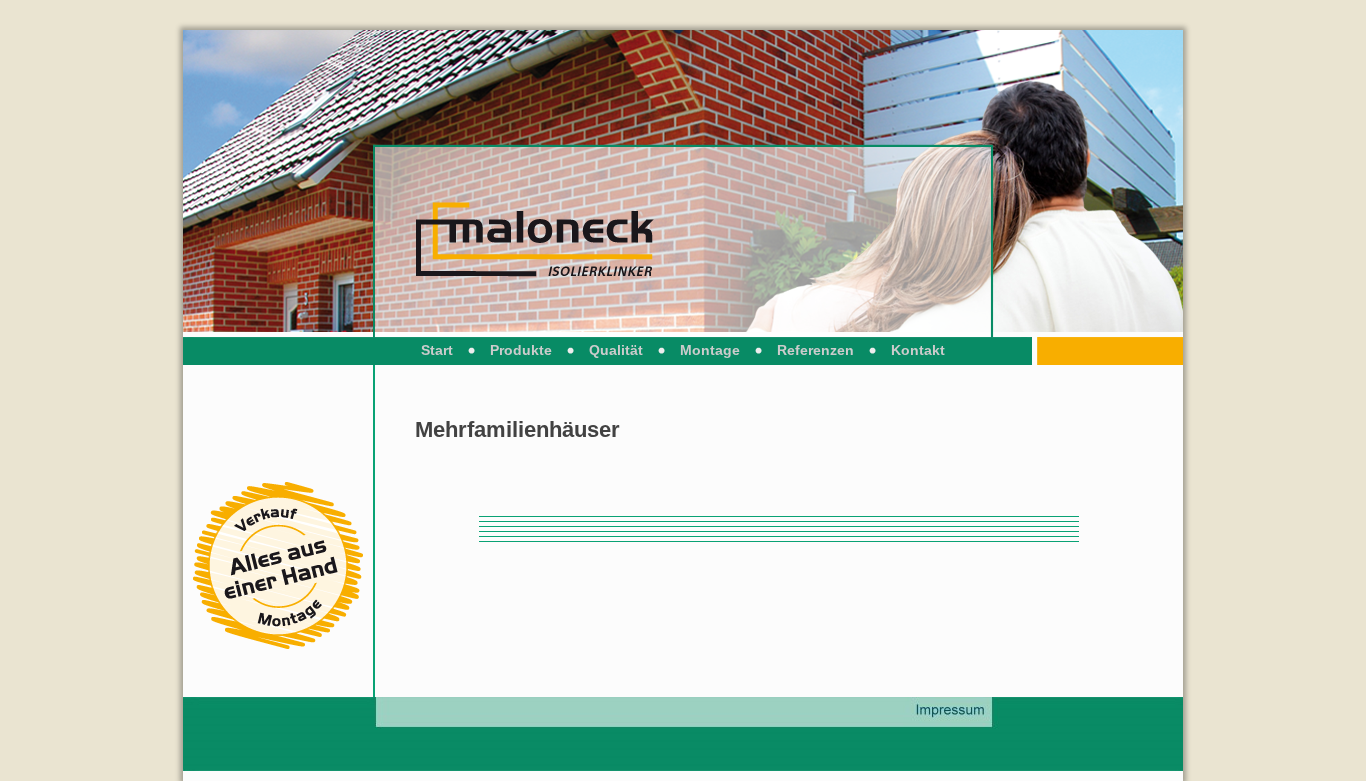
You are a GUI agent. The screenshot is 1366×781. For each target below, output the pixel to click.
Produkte (521, 350)
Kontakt (918, 350)
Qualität (616, 350)
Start (437, 350)
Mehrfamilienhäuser (517, 429)
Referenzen (815, 350)
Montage (710, 350)
